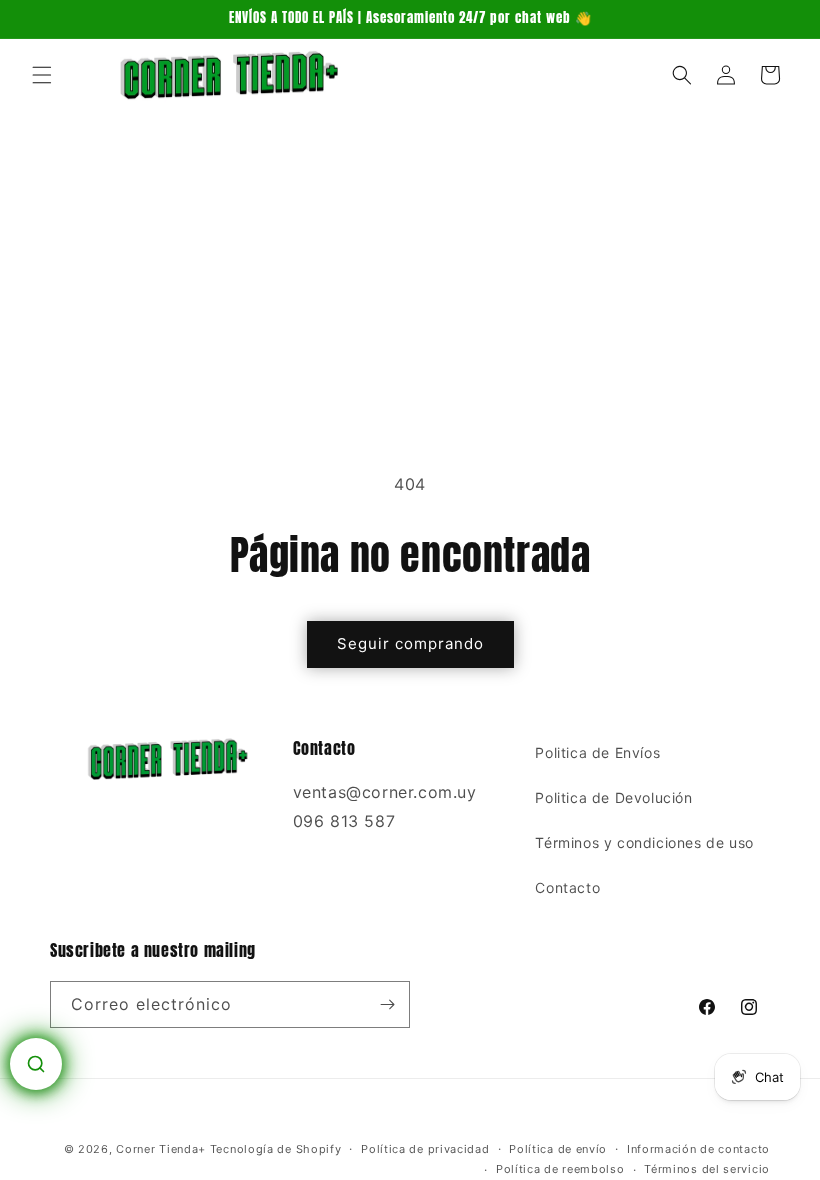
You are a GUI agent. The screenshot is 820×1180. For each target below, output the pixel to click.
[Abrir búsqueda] (36, 1064)
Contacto (567, 887)
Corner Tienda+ (161, 1149)
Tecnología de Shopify (276, 1149)
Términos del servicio (707, 1169)
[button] (42, 75)
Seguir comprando (410, 643)
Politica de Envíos (597, 752)
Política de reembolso (560, 1169)
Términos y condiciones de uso (644, 842)
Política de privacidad (425, 1149)
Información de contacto (698, 1149)
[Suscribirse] (387, 1004)
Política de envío (558, 1149)
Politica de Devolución (613, 797)
